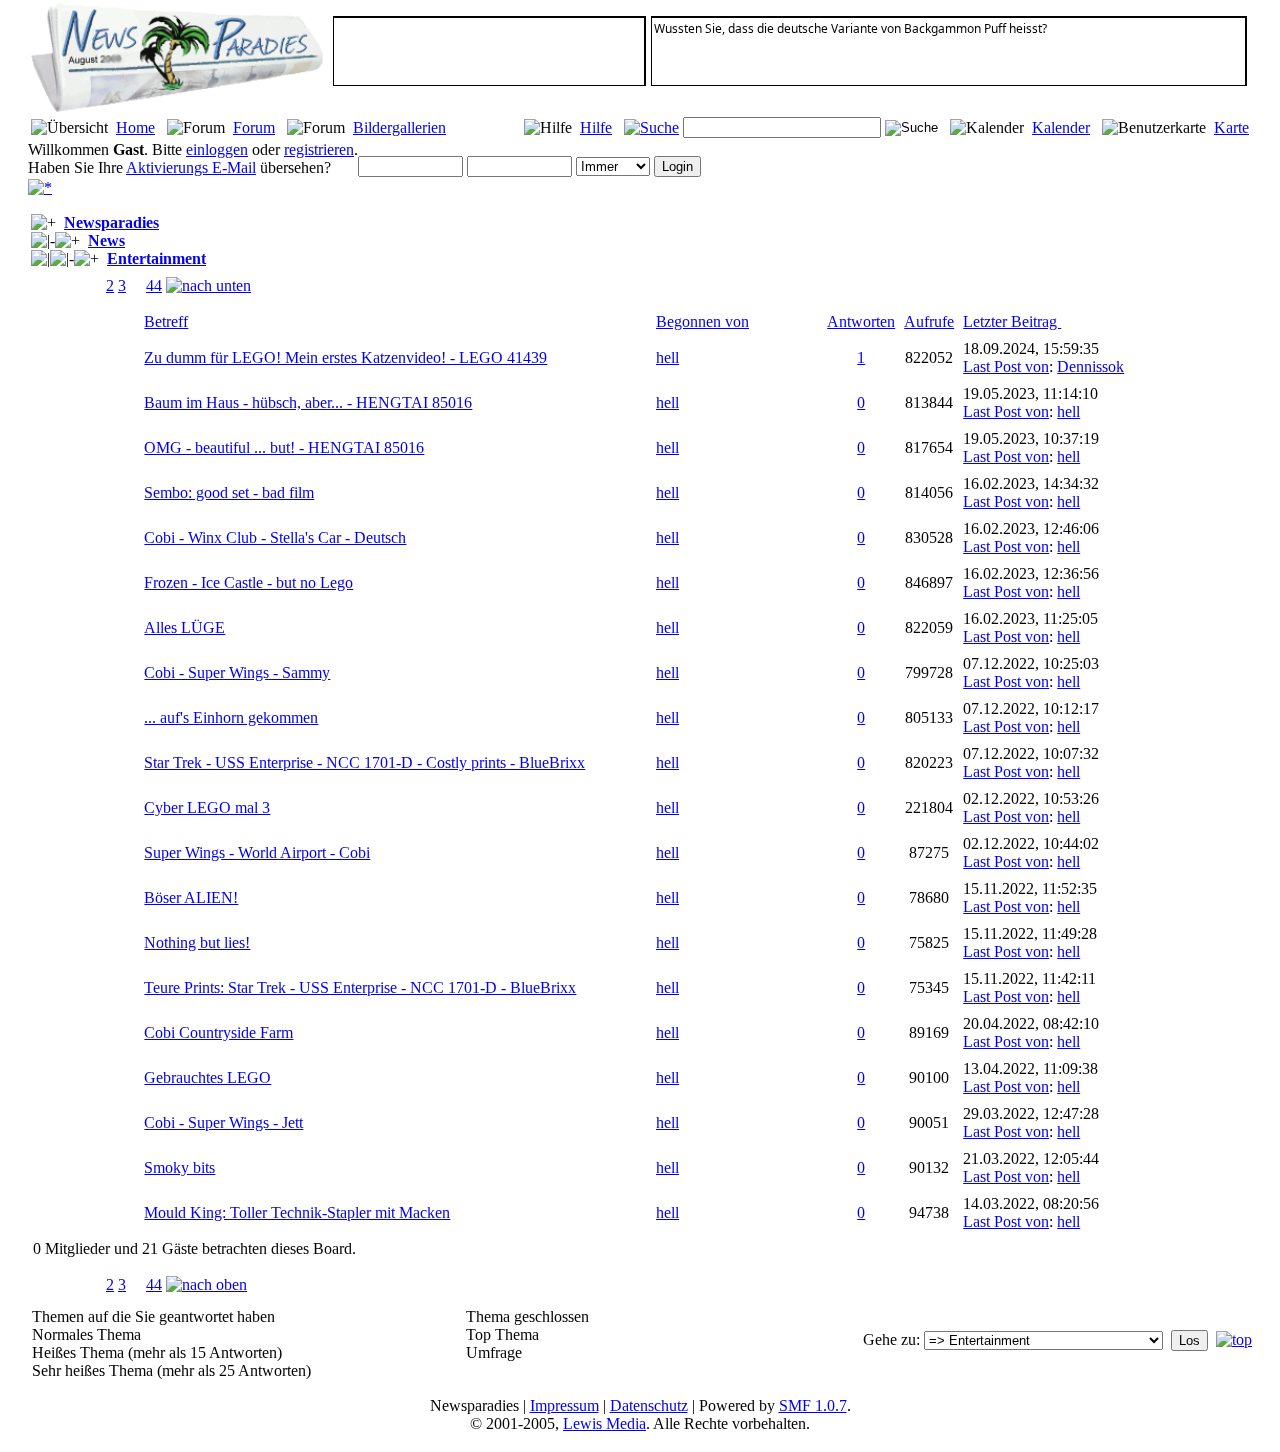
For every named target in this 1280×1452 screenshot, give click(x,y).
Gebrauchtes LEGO (207, 1077)
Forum (254, 127)
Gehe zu (889, 1339)
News (106, 240)
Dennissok (1090, 366)
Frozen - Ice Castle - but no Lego (248, 582)
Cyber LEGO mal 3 (207, 807)
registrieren (319, 149)
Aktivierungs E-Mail (191, 167)
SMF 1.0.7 (813, 1405)
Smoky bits (179, 1167)
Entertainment (156, 258)
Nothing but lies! (197, 942)
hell (667, 357)
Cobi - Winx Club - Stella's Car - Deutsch (275, 537)
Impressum (564, 1405)
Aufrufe (929, 321)
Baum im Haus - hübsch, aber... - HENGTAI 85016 (308, 402)
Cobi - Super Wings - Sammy (237, 672)
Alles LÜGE (184, 627)
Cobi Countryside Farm (218, 1032)
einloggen (217, 149)
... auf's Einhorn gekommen (231, 717)
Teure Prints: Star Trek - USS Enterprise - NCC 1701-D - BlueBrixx (360, 987)
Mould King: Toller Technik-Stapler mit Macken (297, 1212)
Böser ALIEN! (191, 897)
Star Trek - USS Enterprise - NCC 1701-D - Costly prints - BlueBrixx (364, 762)
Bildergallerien (399, 127)
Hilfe (596, 127)
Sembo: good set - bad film (229, 492)
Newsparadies (111, 222)
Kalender (1061, 127)
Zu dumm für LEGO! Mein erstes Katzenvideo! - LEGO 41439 (345, 357)
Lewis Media (604, 1423)
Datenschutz (649, 1405)
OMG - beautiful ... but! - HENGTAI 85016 (284, 447)
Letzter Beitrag (1012, 321)
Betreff (166, 321)
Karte (1231, 127)
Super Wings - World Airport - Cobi (257, 852)
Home (135, 127)
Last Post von (1006, 366)
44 (154, 285)
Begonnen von (702, 321)
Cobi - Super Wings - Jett (223, 1122)
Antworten (861, 321)
